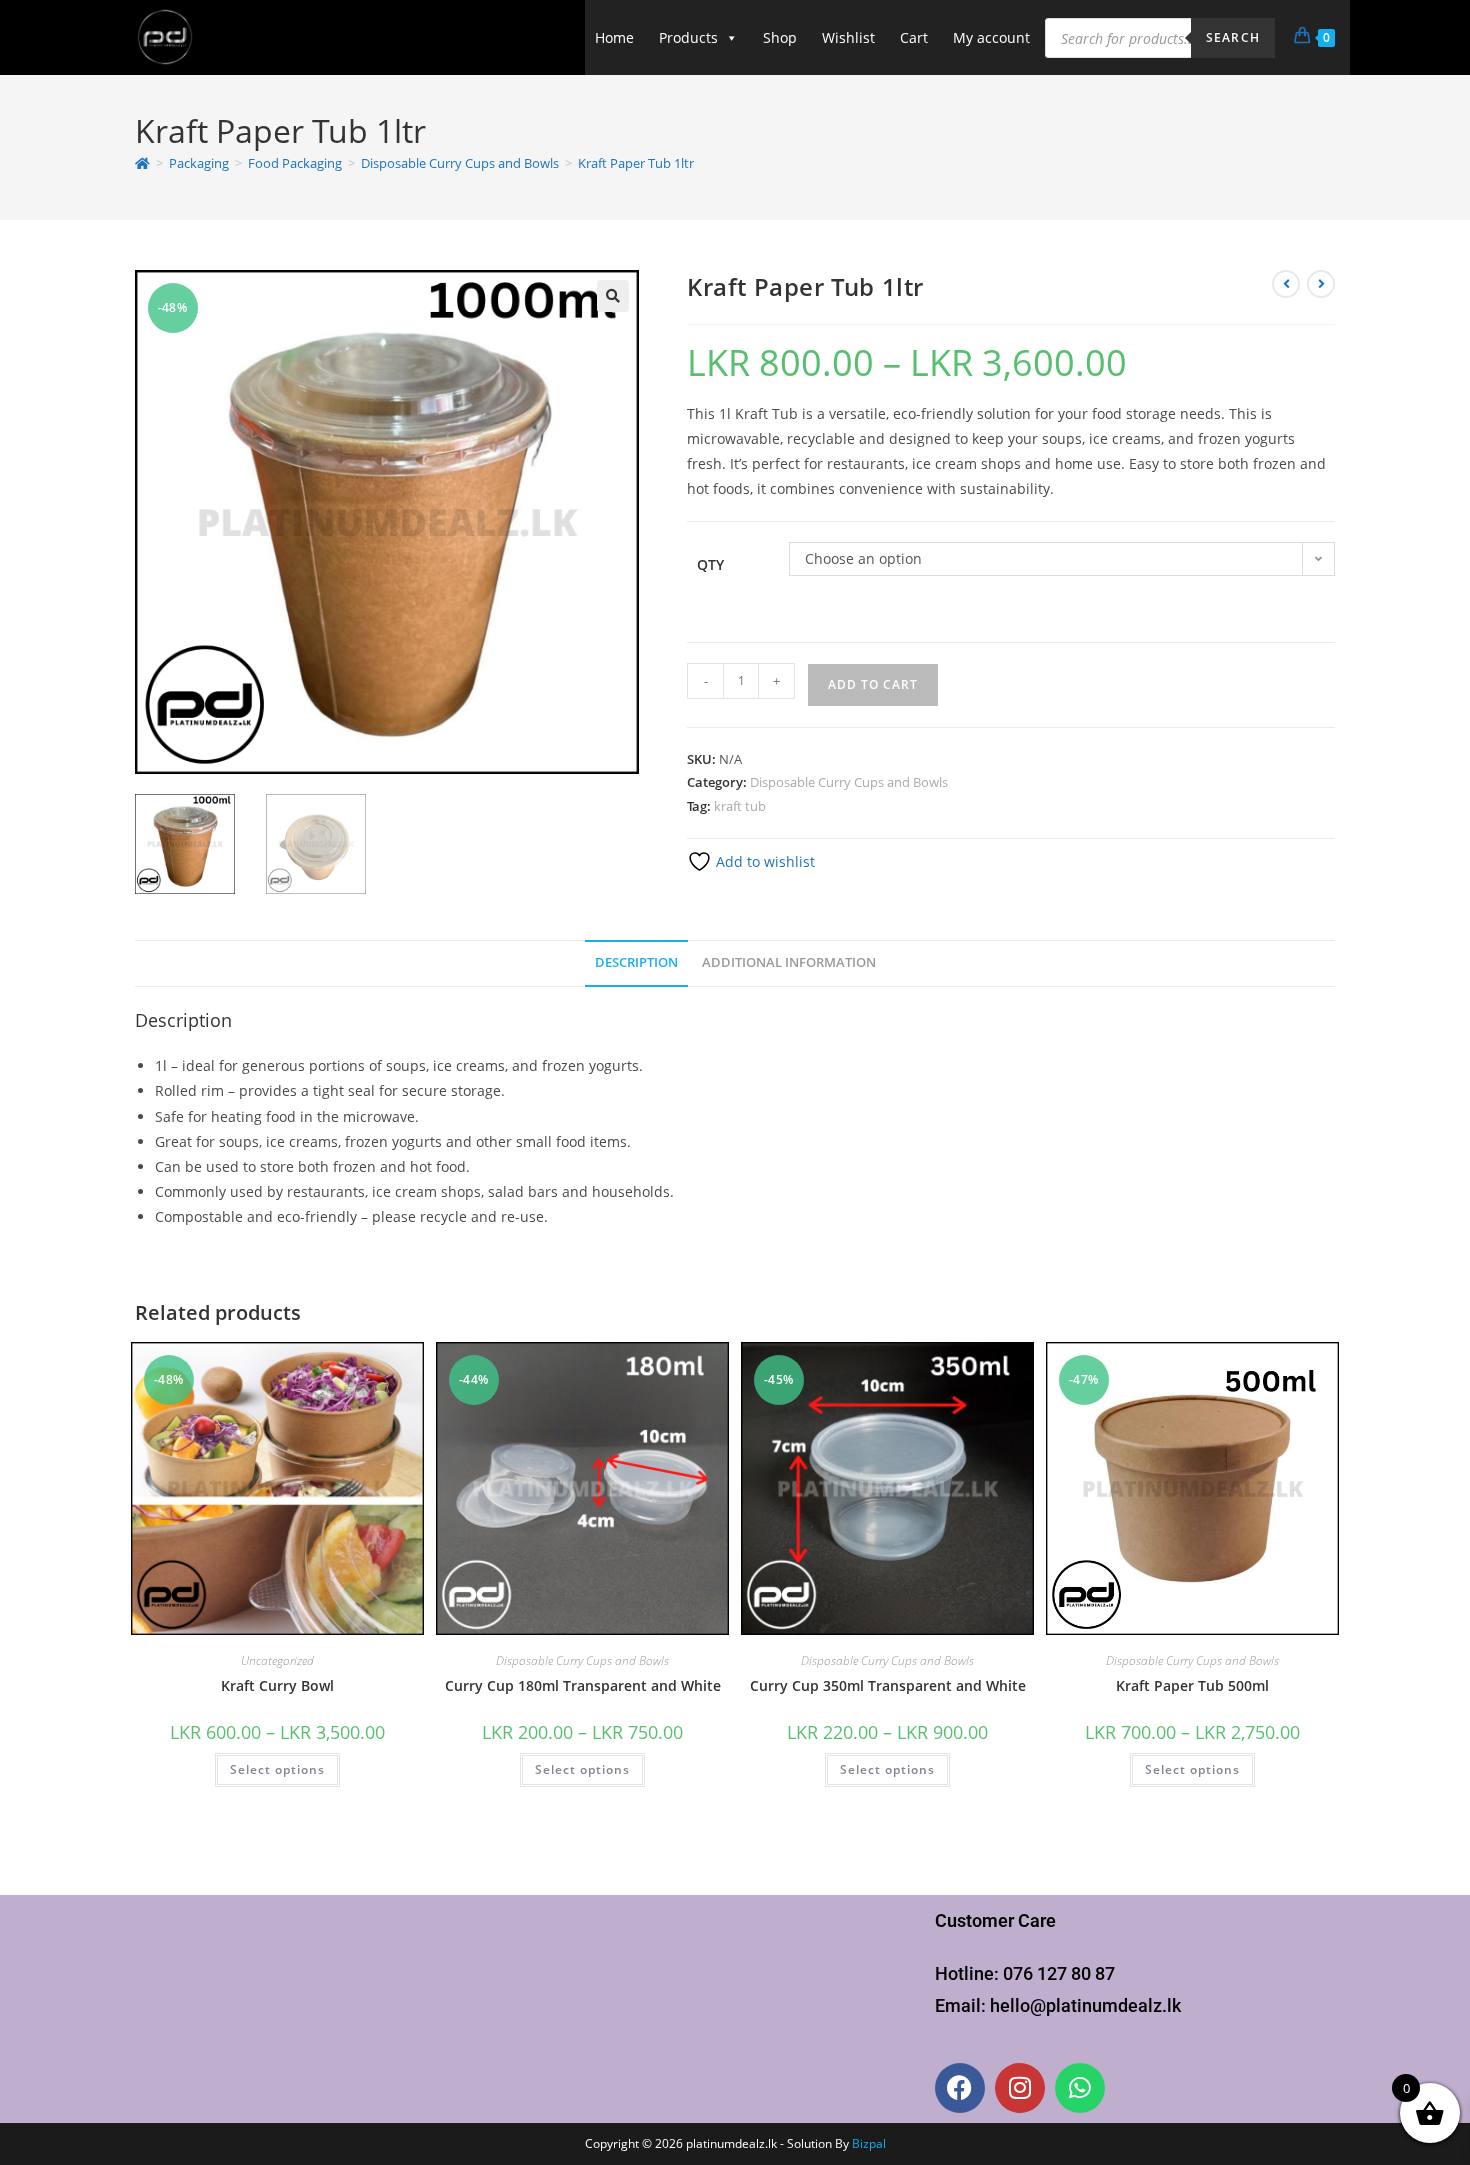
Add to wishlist (763, 861)
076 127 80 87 (1059, 1973)
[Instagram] (1020, 2088)
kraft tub (740, 806)
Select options (277, 1769)
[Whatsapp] (1080, 2088)
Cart (914, 37)
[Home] (142, 163)
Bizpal (869, 2143)
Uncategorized (277, 1660)
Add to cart (873, 684)
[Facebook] (960, 2088)
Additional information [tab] (789, 962)
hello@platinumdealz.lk (1085, 2005)
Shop (780, 37)
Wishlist (848, 37)
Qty (710, 564)
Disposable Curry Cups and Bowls (849, 782)
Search (1233, 37)
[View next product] (1321, 284)
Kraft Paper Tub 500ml (1192, 1685)
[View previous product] (1286, 284)
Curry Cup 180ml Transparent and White (583, 1685)
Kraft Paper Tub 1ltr (636, 163)
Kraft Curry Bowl (277, 1685)
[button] (613, 296)
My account (991, 37)
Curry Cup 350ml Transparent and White (888, 1685)
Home (614, 37)
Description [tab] (636, 962)
